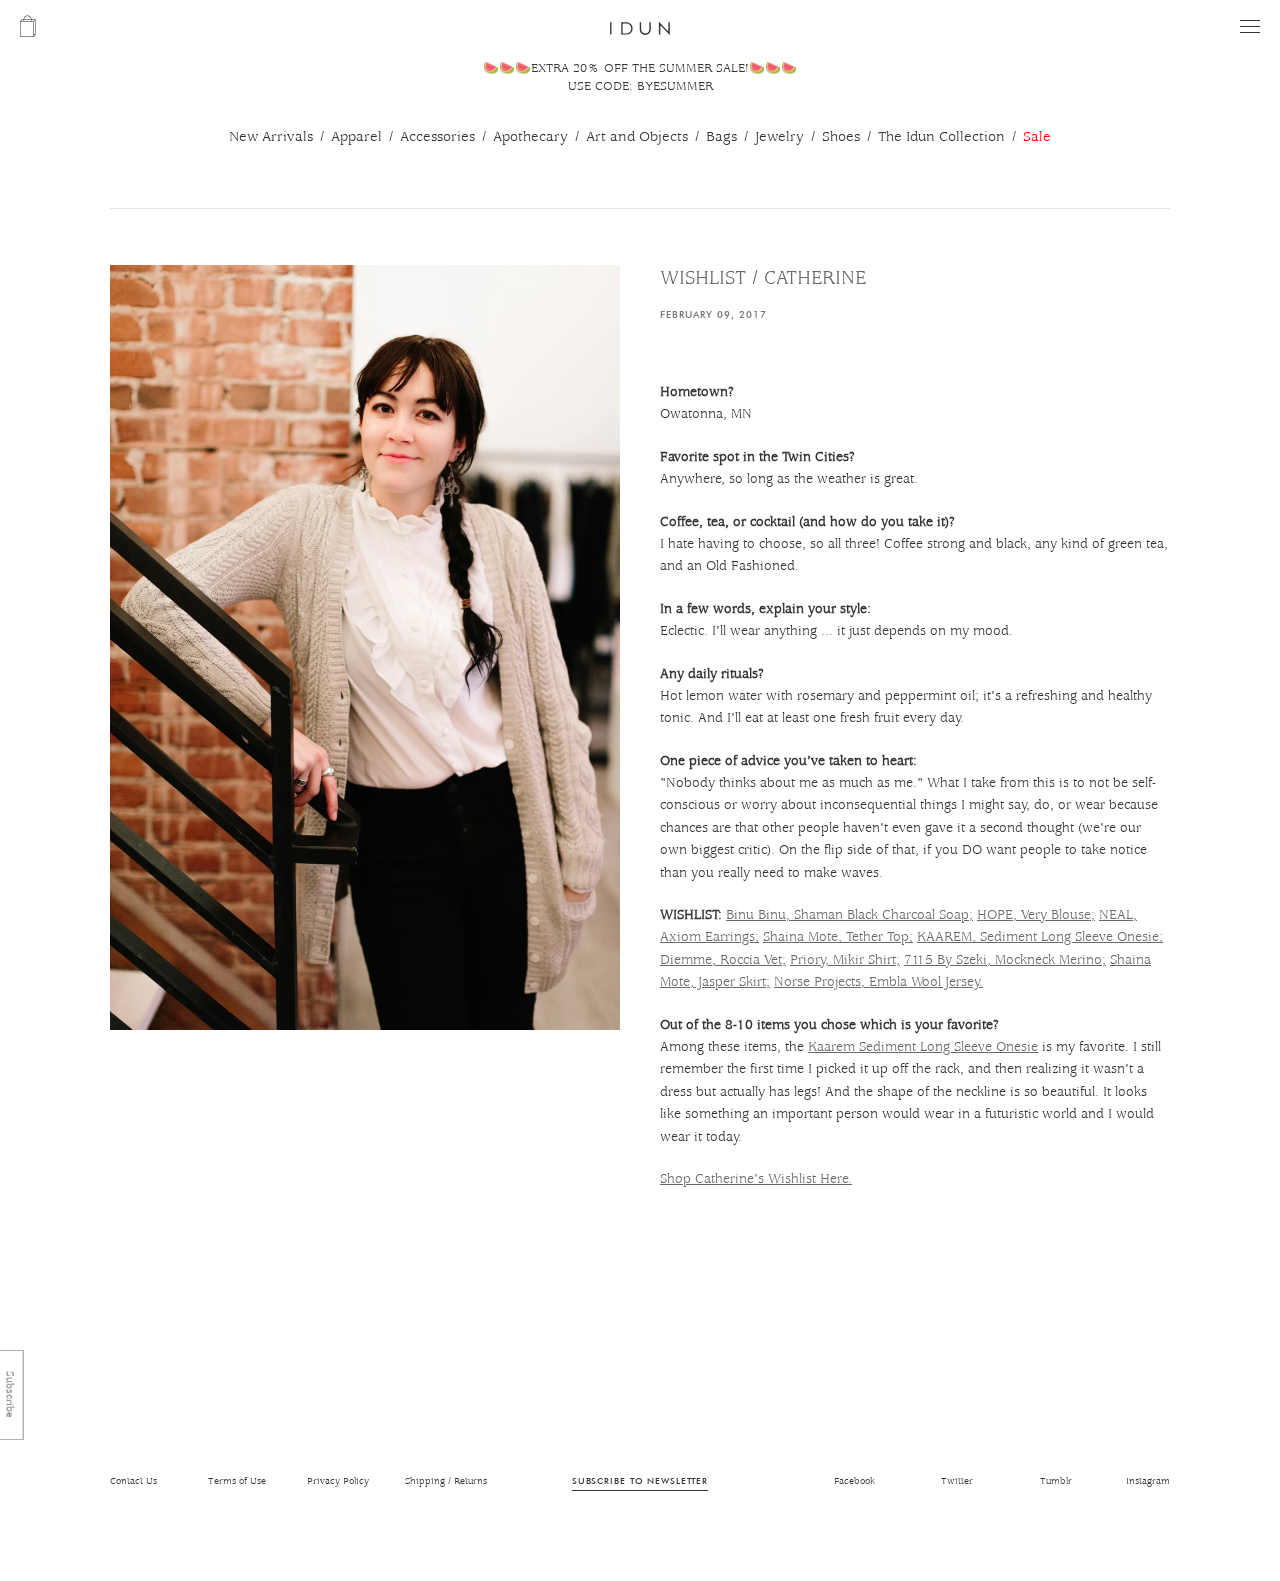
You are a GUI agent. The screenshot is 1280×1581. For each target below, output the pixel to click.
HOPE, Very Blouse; (1036, 915)
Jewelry (779, 137)
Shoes (841, 137)
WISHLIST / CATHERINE (763, 278)
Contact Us (133, 1481)
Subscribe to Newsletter (640, 1480)
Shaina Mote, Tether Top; (838, 937)
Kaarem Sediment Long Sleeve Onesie (923, 1047)
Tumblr (1056, 1481)
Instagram (1148, 1481)
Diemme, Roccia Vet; (723, 960)
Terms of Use (237, 1481)
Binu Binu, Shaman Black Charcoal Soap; (849, 915)
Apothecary (530, 137)
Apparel (356, 137)
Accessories (437, 137)
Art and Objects (637, 137)
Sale (1037, 137)
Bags (721, 137)
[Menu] (1250, 26)
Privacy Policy (338, 1481)
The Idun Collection (941, 137)
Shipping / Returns (446, 1481)
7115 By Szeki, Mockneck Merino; (1005, 960)
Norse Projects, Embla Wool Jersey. (878, 982)
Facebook (854, 1481)
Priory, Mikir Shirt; (845, 960)
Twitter (957, 1481)
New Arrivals (271, 137)
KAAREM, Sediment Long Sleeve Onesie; (1040, 937)
